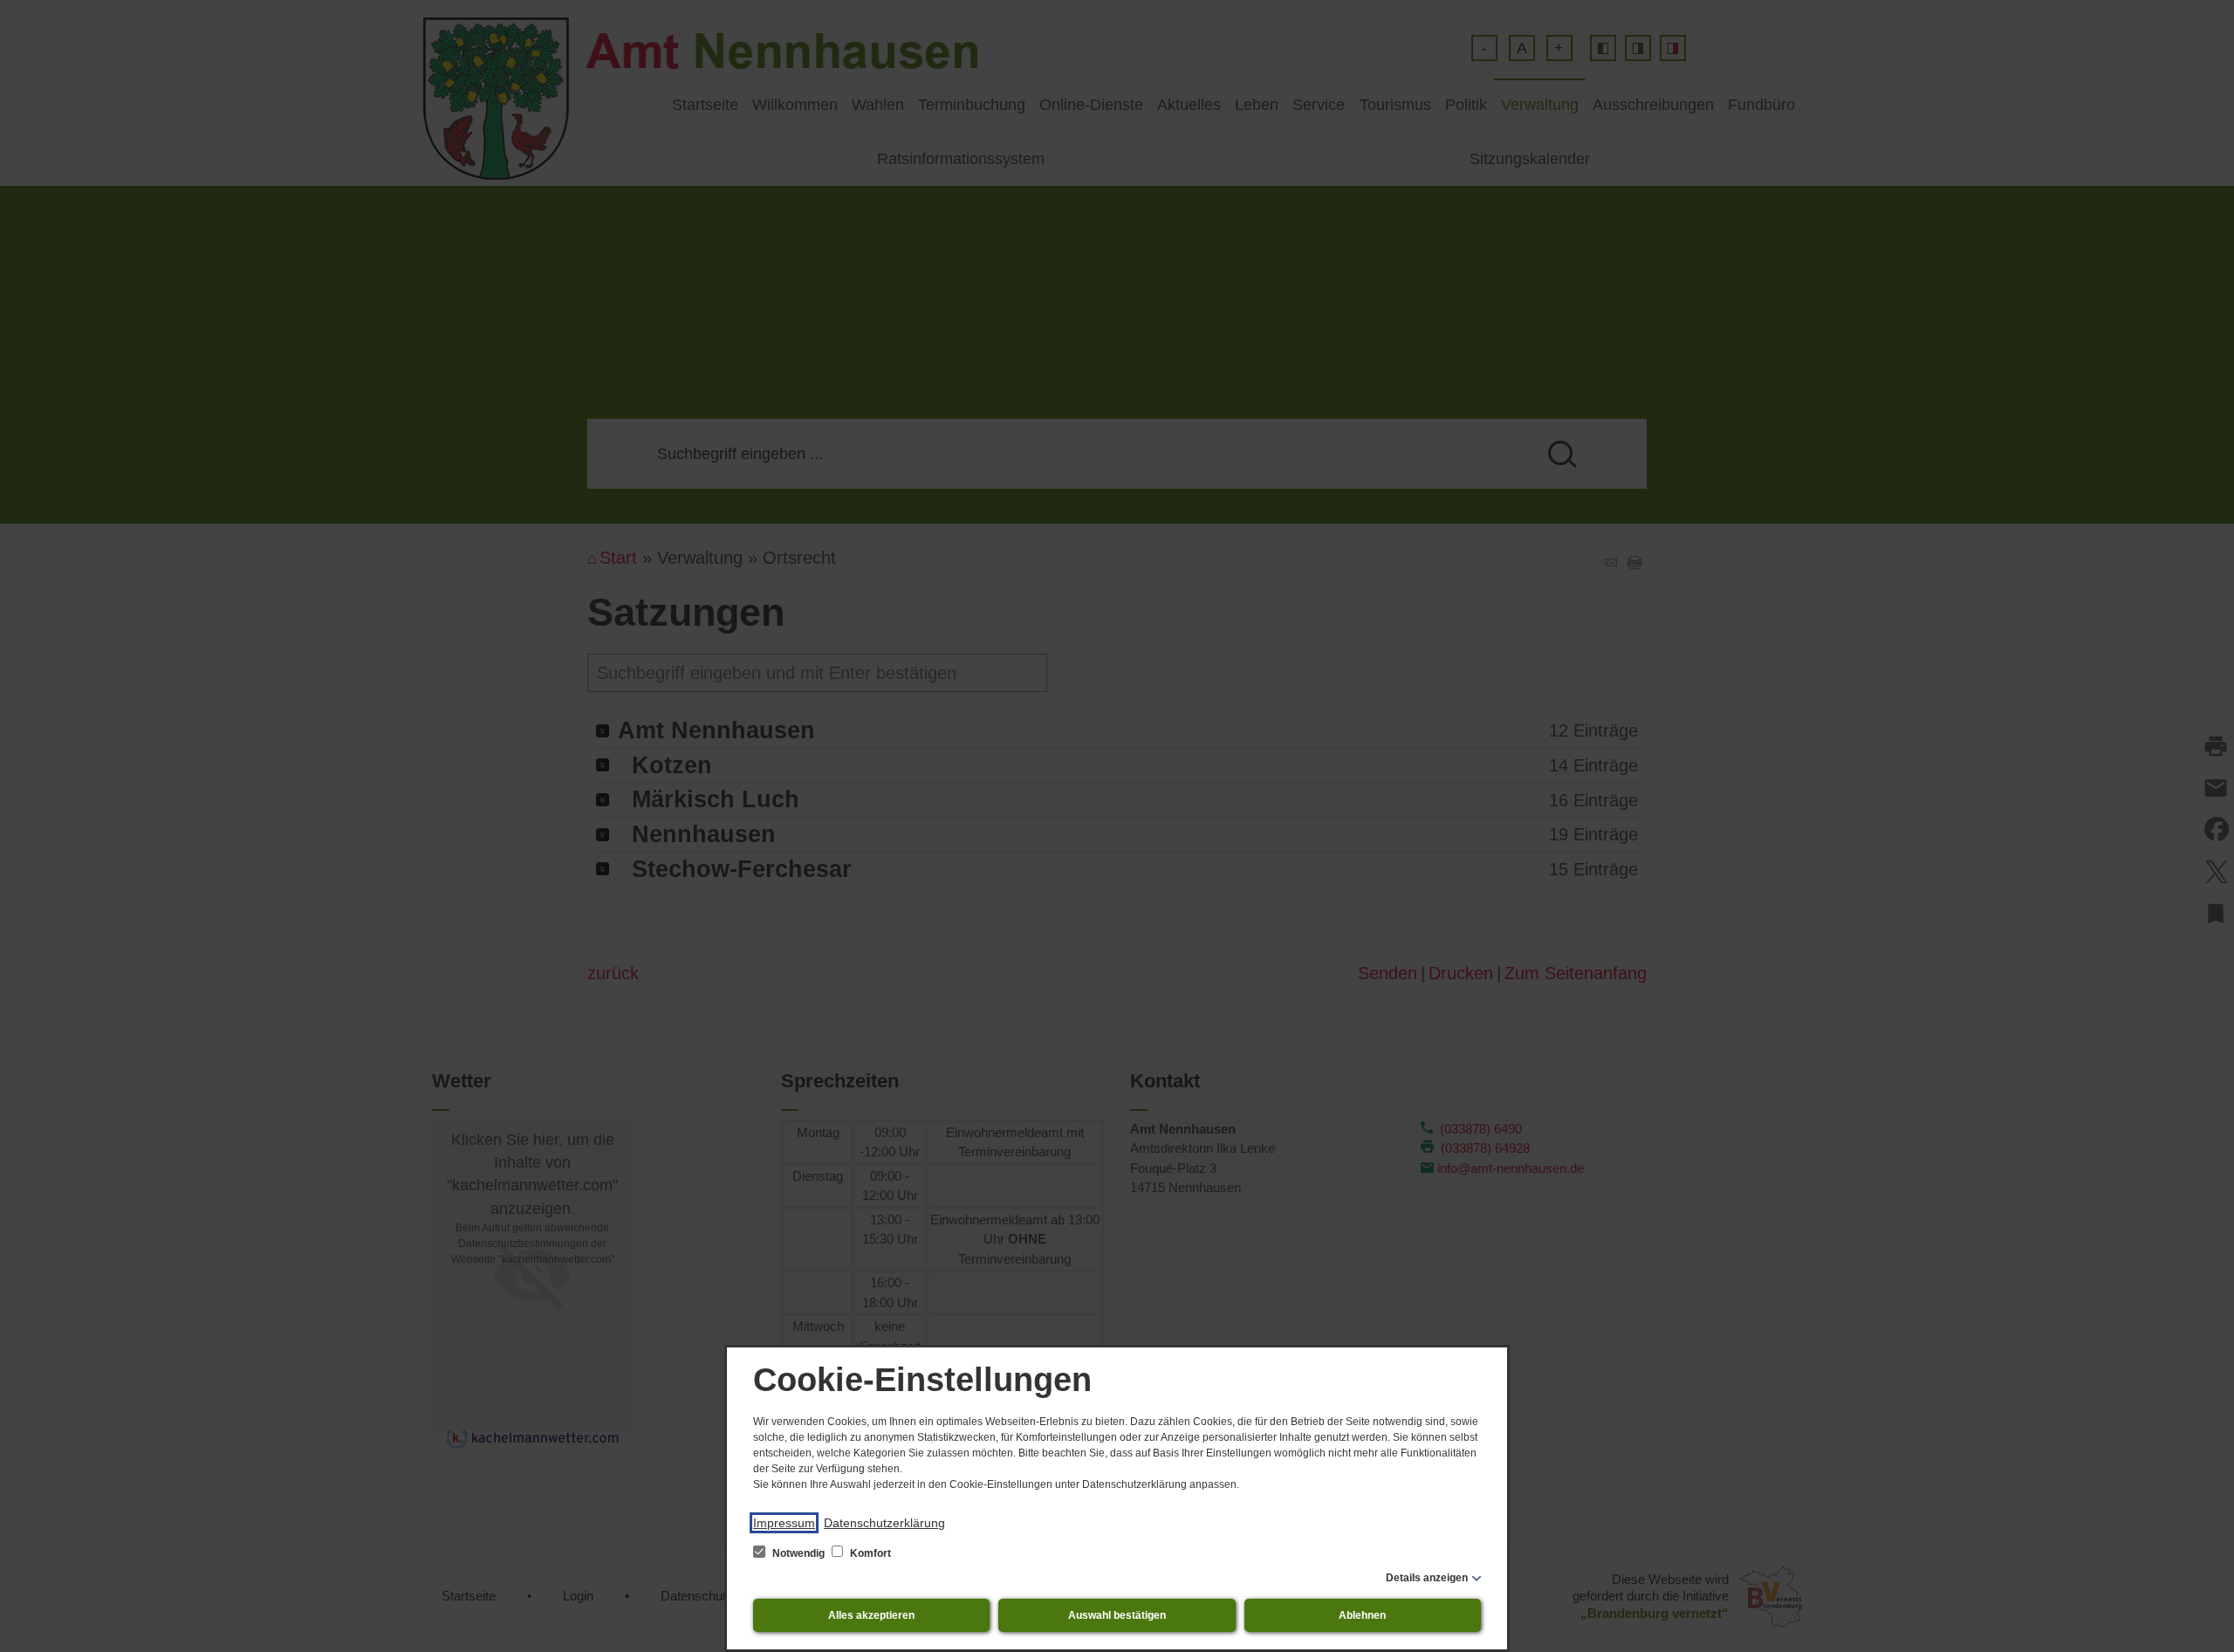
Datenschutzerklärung (884, 1523)
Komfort (869, 1553)
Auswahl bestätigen (1117, 1615)
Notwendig (798, 1553)
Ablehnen (1362, 1615)
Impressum (784, 1523)
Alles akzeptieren (871, 1615)
